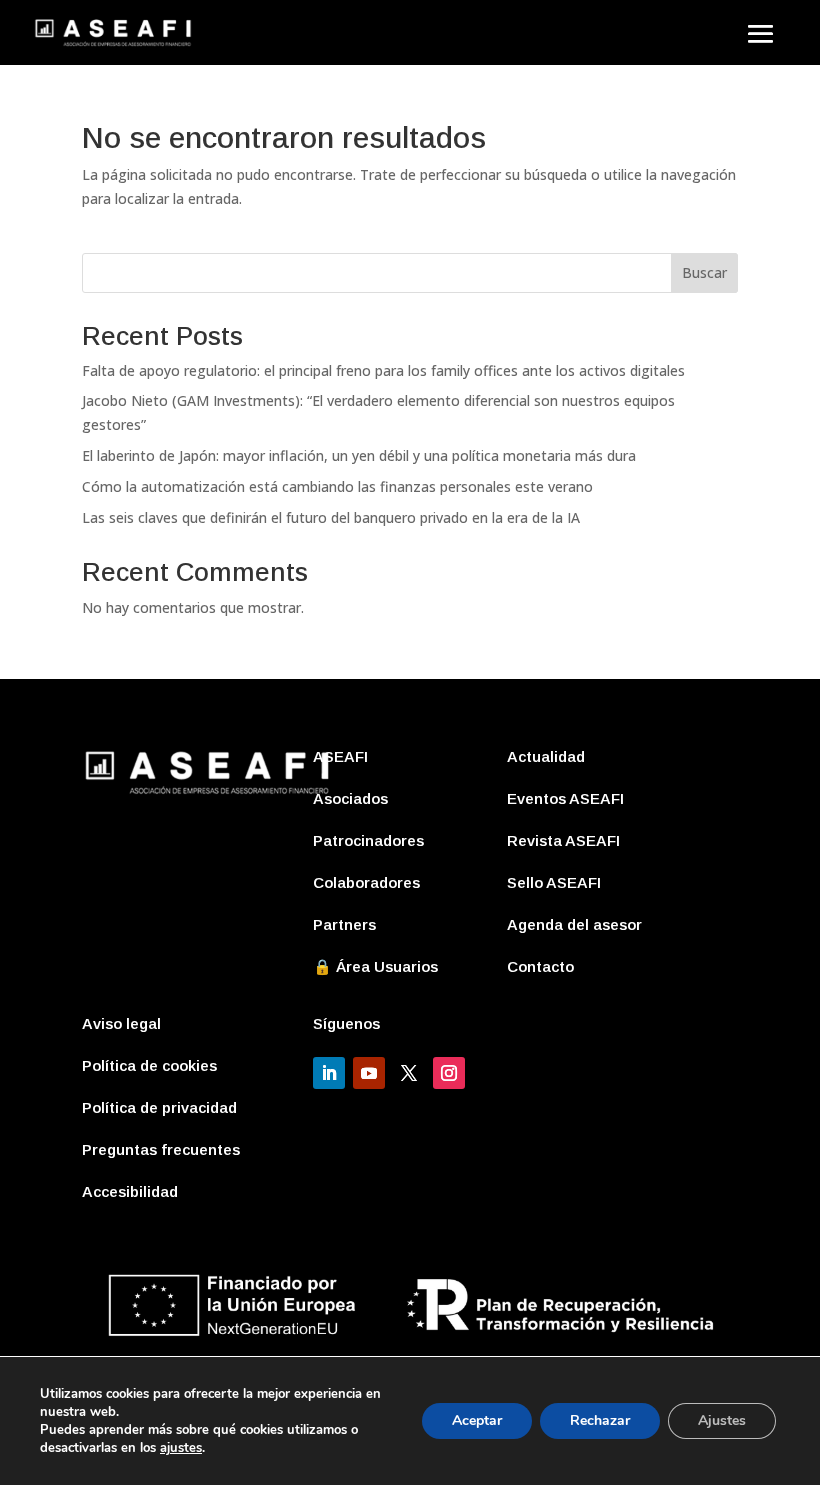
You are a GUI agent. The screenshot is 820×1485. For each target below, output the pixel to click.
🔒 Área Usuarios (375, 966)
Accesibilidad (130, 1191)
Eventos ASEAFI (565, 798)
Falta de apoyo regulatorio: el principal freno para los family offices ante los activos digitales (383, 370)
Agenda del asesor (574, 924)
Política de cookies (149, 1065)
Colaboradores (366, 882)
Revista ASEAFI (563, 840)
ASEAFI (340, 756)
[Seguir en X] (409, 1073)
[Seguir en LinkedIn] (329, 1073)
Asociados (350, 798)
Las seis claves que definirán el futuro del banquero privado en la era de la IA (331, 517)
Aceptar (477, 1420)
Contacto (540, 966)
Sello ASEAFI (554, 882)
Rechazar (600, 1420)
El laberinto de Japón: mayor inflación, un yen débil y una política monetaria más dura (359, 455)
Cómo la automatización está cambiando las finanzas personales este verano (337, 486)
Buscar (704, 272)
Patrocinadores (368, 840)
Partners (344, 924)
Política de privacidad (159, 1107)
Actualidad (546, 756)
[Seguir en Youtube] (369, 1073)
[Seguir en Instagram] (449, 1073)
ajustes (181, 1448)
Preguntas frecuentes (161, 1149)
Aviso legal (121, 1023)
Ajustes (722, 1420)
